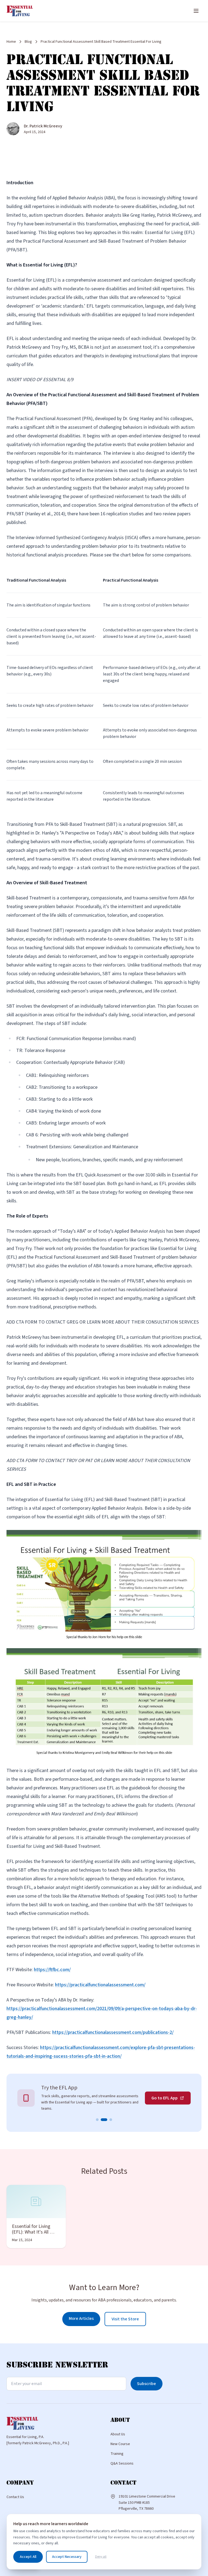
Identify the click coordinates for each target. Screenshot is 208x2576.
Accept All (28, 2557)
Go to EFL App (165, 2098)
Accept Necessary (67, 2557)
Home (11, 42)
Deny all (101, 2557)
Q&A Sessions (122, 2463)
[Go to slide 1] (97, 2120)
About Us (118, 2434)
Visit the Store (125, 2319)
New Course (120, 2444)
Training (117, 2454)
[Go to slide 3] (111, 2120)
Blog (28, 42)
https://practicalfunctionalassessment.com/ (100, 1985)
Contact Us (15, 2497)
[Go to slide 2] (104, 2120)
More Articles (81, 2318)
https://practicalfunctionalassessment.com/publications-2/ (113, 2032)
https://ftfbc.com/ (52, 1970)
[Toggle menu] (196, 11)
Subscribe (147, 2384)
